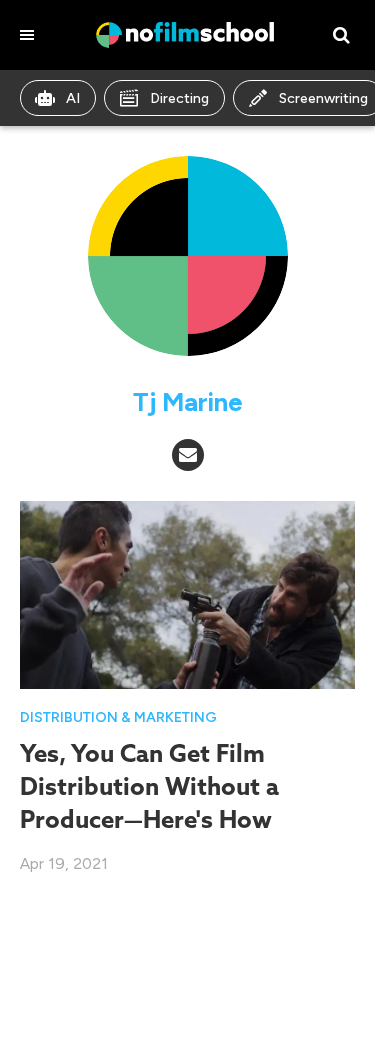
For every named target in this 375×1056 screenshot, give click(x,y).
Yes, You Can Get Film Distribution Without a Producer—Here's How (149, 786)
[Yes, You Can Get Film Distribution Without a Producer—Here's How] (187, 593)
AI (73, 98)
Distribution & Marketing (118, 717)
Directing (179, 98)
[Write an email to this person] (188, 455)
